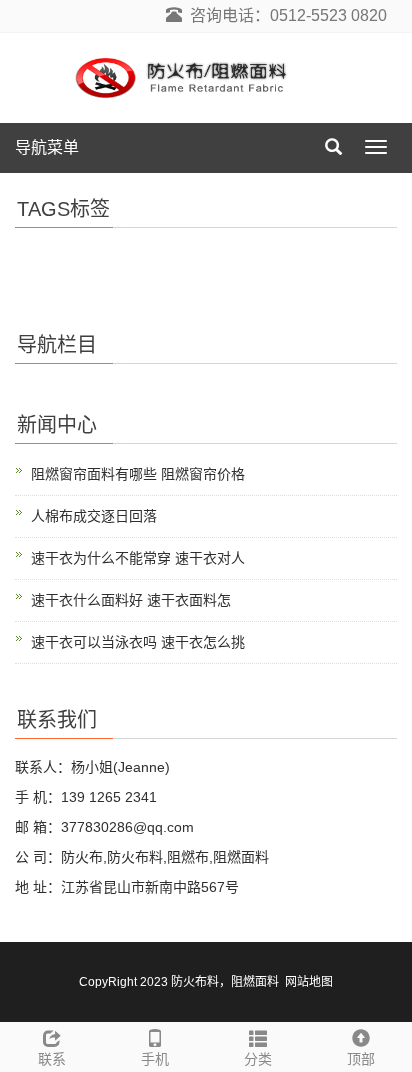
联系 (52, 1059)
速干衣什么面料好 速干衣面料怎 (131, 600)
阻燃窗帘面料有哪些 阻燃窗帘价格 (138, 474)
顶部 (361, 1059)
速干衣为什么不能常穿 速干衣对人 (138, 558)
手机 (155, 1059)
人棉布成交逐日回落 (94, 516)
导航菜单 (47, 147)
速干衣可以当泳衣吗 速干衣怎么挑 (138, 642)
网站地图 (309, 982)
